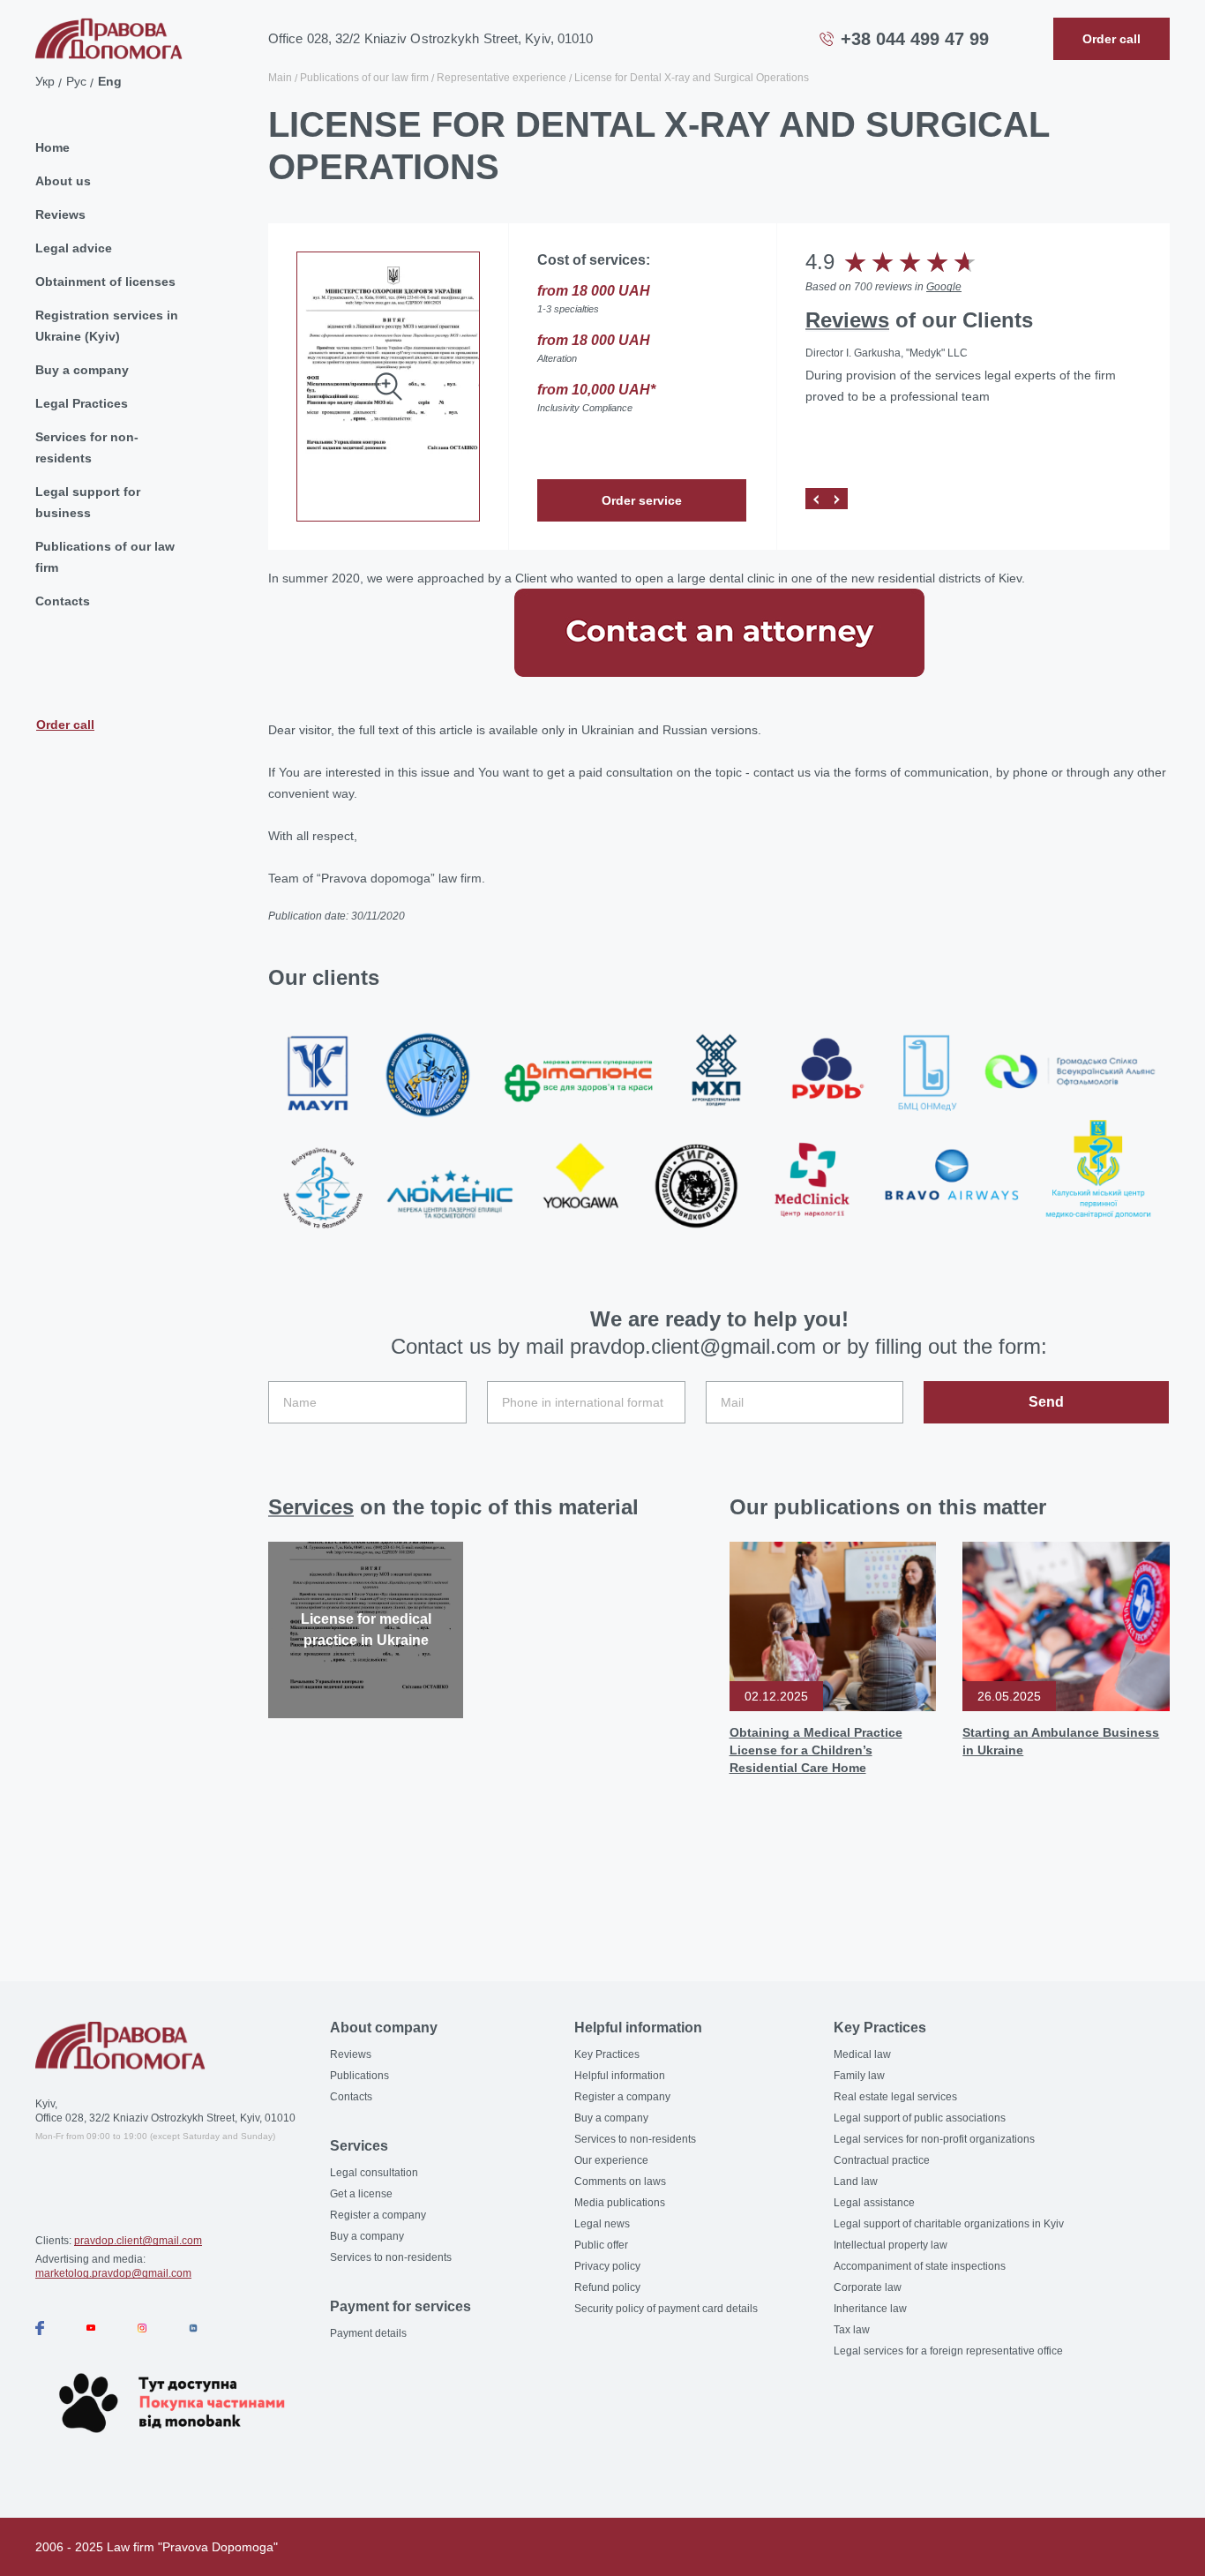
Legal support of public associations (920, 2118)
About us (63, 181)
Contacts (63, 601)
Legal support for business (88, 502)
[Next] (837, 499)
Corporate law (868, 2287)
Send (1046, 1402)
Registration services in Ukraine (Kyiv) (107, 326)
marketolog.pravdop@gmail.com (113, 2273)
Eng (110, 81)
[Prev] (816, 499)
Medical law (862, 2054)
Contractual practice (882, 2160)
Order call (65, 724)
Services (311, 1507)
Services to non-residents (391, 2257)
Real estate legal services (895, 2097)
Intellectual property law (891, 2245)
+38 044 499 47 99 (915, 39)
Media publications (620, 2203)
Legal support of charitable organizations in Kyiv (949, 2224)
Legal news (602, 2224)
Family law (859, 2076)
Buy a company (82, 370)
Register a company (378, 2215)
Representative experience (501, 78)
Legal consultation (374, 2173)
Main (280, 78)
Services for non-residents (87, 447)
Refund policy (607, 2287)
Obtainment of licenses (105, 282)
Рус (76, 81)
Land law (856, 2182)
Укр (45, 81)
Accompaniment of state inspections (920, 2266)
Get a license (361, 2194)
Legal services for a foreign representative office (948, 2351)
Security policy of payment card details (666, 2309)
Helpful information (620, 2076)
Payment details (368, 2333)
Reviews (60, 214)
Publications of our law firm (105, 557)
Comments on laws (620, 2182)
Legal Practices (82, 403)
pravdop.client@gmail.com (138, 2241)
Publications (359, 2076)
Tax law (852, 2330)
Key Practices (607, 2054)
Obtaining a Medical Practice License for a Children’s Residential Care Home (816, 1750)
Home (52, 147)
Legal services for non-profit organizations (934, 2139)
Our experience (611, 2160)
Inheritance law (870, 2309)
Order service (642, 500)
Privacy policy (607, 2266)
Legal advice (74, 248)
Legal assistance (874, 2203)
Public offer (601, 2245)
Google (944, 287)
